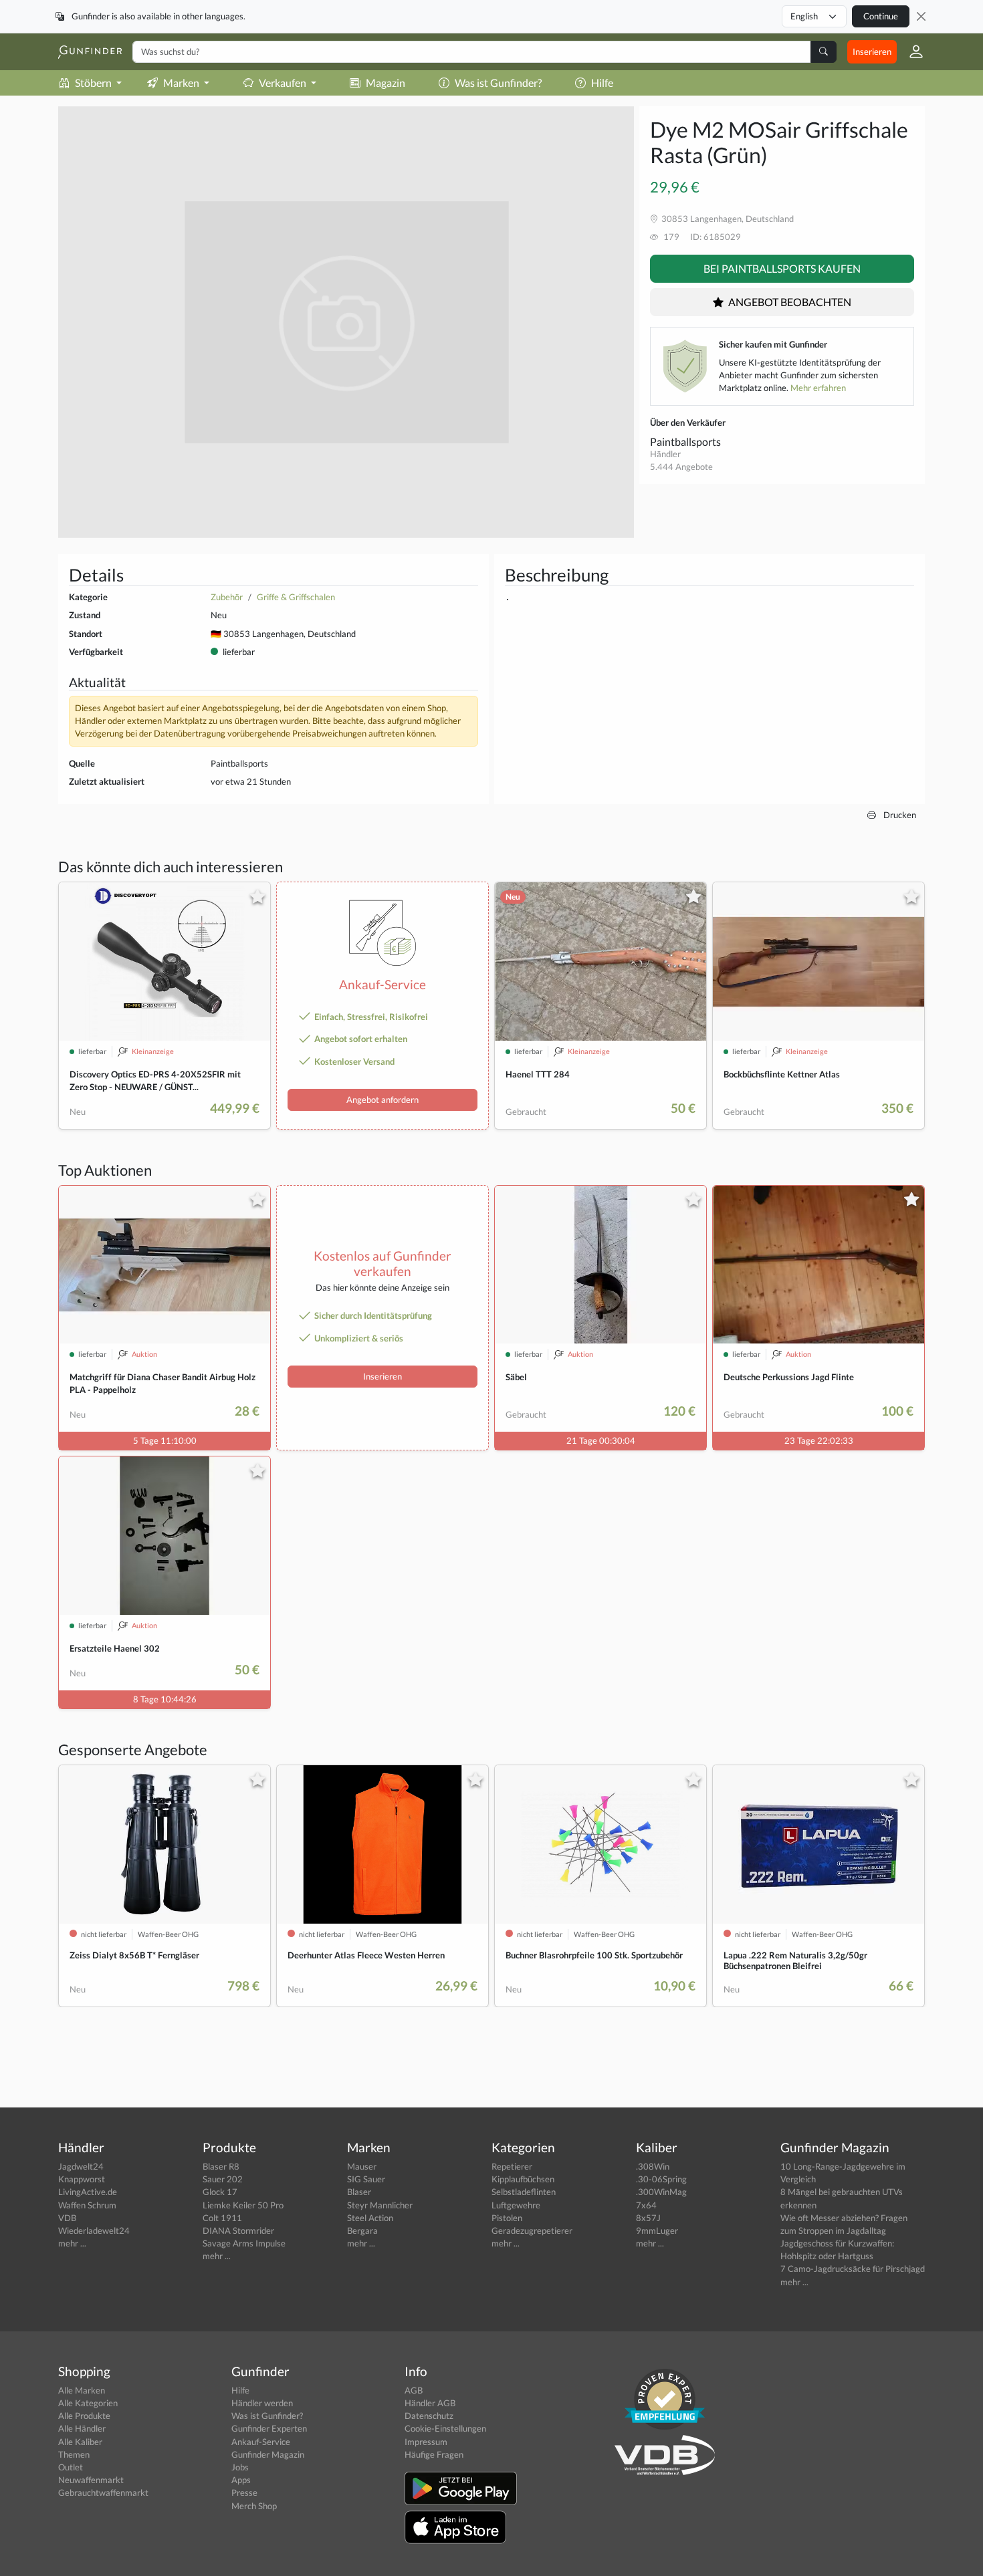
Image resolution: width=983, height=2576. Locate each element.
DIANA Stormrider (238, 2230)
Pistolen (507, 2218)
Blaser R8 (221, 2166)
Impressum (426, 2442)
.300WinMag (661, 2192)
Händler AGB (430, 2403)
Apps (241, 2480)
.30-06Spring (661, 2179)
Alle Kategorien (88, 2403)
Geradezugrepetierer (532, 2230)
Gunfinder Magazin (268, 2454)
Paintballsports (685, 441)
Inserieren (872, 51)
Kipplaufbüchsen (523, 2179)
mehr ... (72, 2243)
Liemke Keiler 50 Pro (243, 2205)
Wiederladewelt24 (94, 2230)
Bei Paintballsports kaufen (782, 268)
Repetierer (512, 2166)
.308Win (653, 2166)
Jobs (240, 2467)
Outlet (71, 2467)
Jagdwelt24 (81, 2166)
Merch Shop (254, 2506)
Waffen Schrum (87, 2205)
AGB (414, 2390)
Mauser (362, 2166)
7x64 (646, 2205)
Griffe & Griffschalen (296, 597)
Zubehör (227, 597)
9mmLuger (657, 2230)
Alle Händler (82, 2428)
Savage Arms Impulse (244, 2243)
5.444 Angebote (681, 467)
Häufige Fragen (434, 2454)
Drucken (899, 815)
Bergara (362, 2230)
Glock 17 (220, 2192)
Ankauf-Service (261, 2442)
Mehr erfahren (818, 388)
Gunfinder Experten (269, 2428)
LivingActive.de (88, 2192)
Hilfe (602, 83)
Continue (881, 16)
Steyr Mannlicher (380, 2205)
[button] (911, 51)
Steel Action (370, 2218)
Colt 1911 (222, 2218)
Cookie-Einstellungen (445, 2428)
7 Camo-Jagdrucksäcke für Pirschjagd (853, 2269)
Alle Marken (82, 2390)
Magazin (386, 83)
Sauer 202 (223, 2179)
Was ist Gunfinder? (498, 83)
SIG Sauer (366, 2179)
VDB (67, 2218)
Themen (74, 2454)
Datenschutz (429, 2416)
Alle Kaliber (80, 2442)
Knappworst (82, 2179)
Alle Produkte (84, 2416)
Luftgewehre (516, 2205)
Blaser (359, 2192)
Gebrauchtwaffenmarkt (103, 2492)
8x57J (648, 2218)
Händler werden (262, 2403)
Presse (244, 2492)
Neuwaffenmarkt (91, 2480)
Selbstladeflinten (524, 2192)
